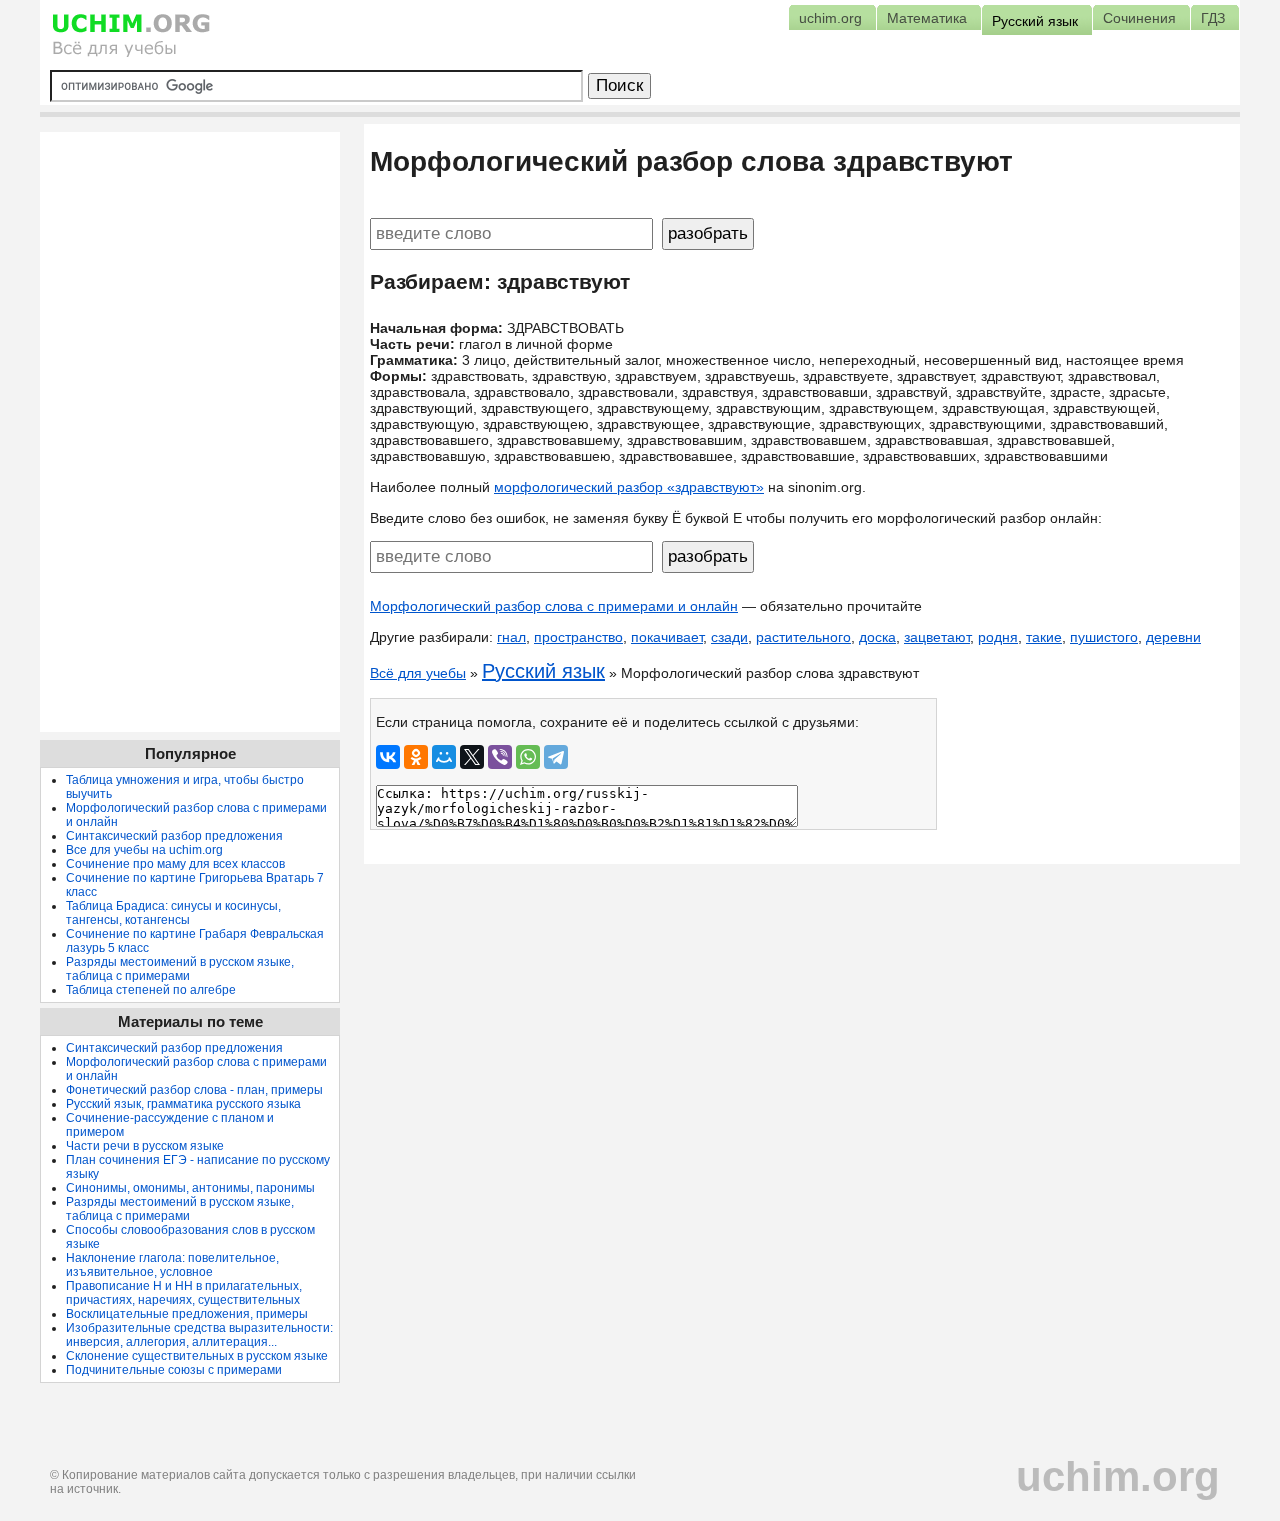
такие (1044, 637)
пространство (578, 637)
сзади (729, 637)
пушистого (1104, 637)
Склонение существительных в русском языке (197, 1356)
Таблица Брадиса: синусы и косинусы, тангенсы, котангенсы (173, 913)
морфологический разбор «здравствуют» (629, 487)
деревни (1173, 637)
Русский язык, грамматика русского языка (183, 1104)
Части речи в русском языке (145, 1146)
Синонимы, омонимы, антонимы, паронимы (190, 1188)
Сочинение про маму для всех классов (175, 864)
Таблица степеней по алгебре (151, 990)
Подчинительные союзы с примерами (174, 1370)
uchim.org (1118, 1476)
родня (998, 637)
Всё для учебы (418, 673)
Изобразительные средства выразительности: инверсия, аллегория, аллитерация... (199, 1335)
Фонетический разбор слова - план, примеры (194, 1090)
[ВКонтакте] (388, 757)
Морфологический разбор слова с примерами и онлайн (554, 606)
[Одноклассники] (416, 757)
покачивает (667, 637)
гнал (511, 637)
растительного (803, 637)
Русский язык (543, 671)
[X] (472, 757)
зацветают (937, 637)
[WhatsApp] (528, 757)
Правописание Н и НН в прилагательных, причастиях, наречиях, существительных (184, 1293)
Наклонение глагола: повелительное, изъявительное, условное (172, 1265)
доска (877, 637)
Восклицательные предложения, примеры (187, 1314)
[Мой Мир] (444, 757)
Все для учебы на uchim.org (144, 850)
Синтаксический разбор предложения (174, 836)
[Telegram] (556, 757)
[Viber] (500, 757)
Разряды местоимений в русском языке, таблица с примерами (180, 969)
